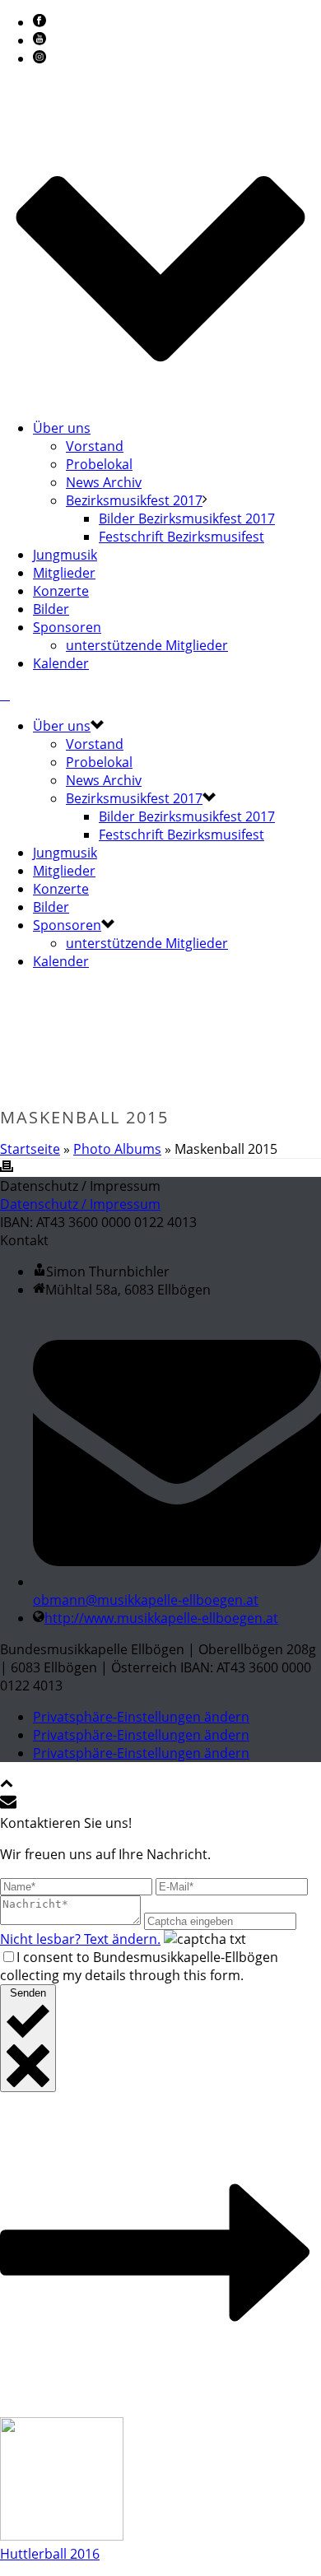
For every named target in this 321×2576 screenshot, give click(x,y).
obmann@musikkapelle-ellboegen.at (146, 1600)
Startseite (30, 1149)
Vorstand (95, 446)
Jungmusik (65, 555)
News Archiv (104, 482)
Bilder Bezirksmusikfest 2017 (187, 518)
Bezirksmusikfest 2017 (134, 500)
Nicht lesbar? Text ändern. (80, 1939)
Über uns (62, 428)
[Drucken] (7, 1168)
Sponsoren (67, 627)
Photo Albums (117, 1149)
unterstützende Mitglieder (147, 645)
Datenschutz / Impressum (80, 1204)
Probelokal (99, 464)
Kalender (61, 663)
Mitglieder (64, 573)
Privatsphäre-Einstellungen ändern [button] (141, 1717)
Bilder (51, 609)
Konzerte (61, 591)
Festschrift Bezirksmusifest (181, 537)
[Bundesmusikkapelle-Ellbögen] (5, 695)
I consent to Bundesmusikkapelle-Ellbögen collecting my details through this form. (139, 1966)
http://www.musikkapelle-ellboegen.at (161, 1618)
